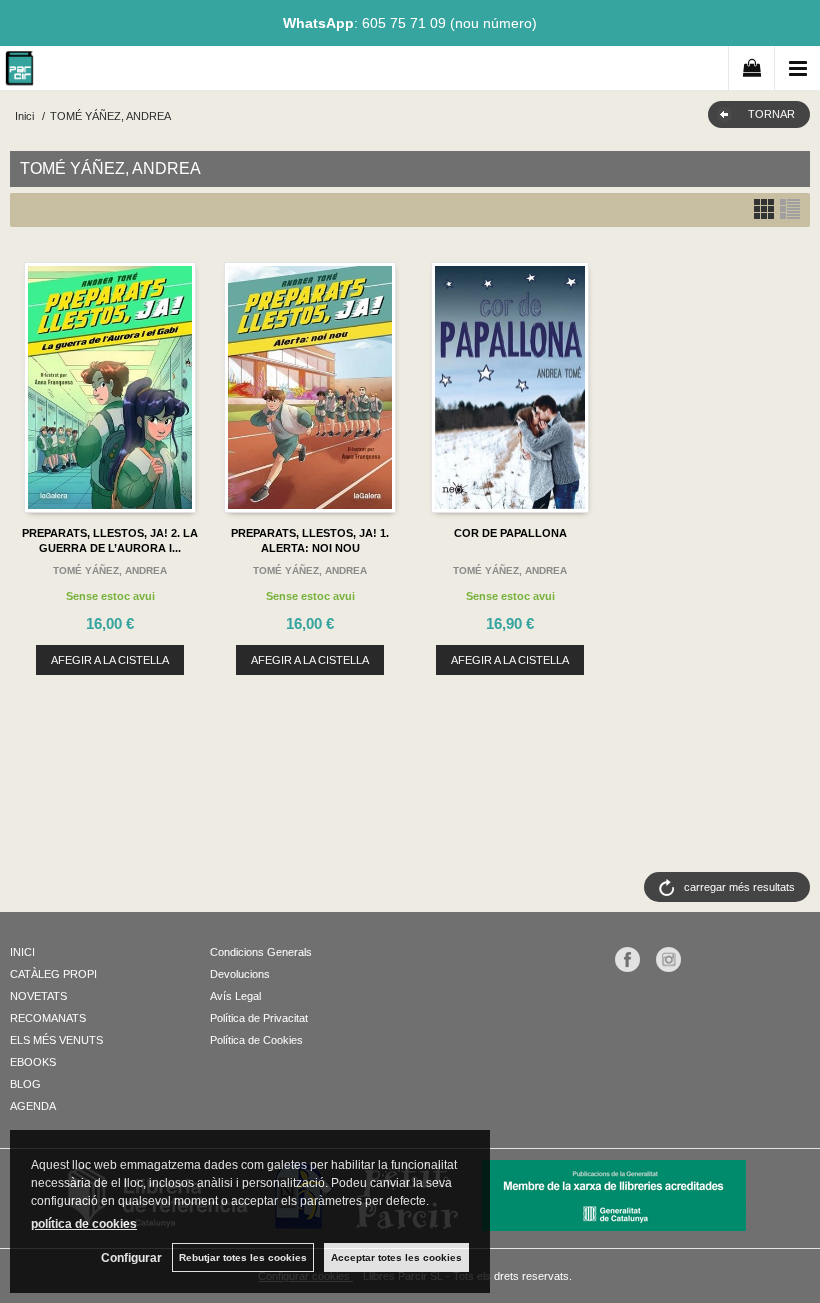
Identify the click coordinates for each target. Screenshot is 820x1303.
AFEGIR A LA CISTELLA (110, 660)
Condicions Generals (261, 952)
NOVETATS (38, 996)
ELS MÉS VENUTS (56, 1040)
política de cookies (84, 1224)
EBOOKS (33, 1062)
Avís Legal (235, 996)
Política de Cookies (256, 1040)
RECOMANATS (48, 1018)
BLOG (25, 1084)
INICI (22, 952)
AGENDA (33, 1106)
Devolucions (240, 974)
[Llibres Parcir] (19, 71)
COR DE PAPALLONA (510, 533)
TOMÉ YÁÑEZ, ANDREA (110, 570)
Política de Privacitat (259, 1018)
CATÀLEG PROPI (53, 974)
